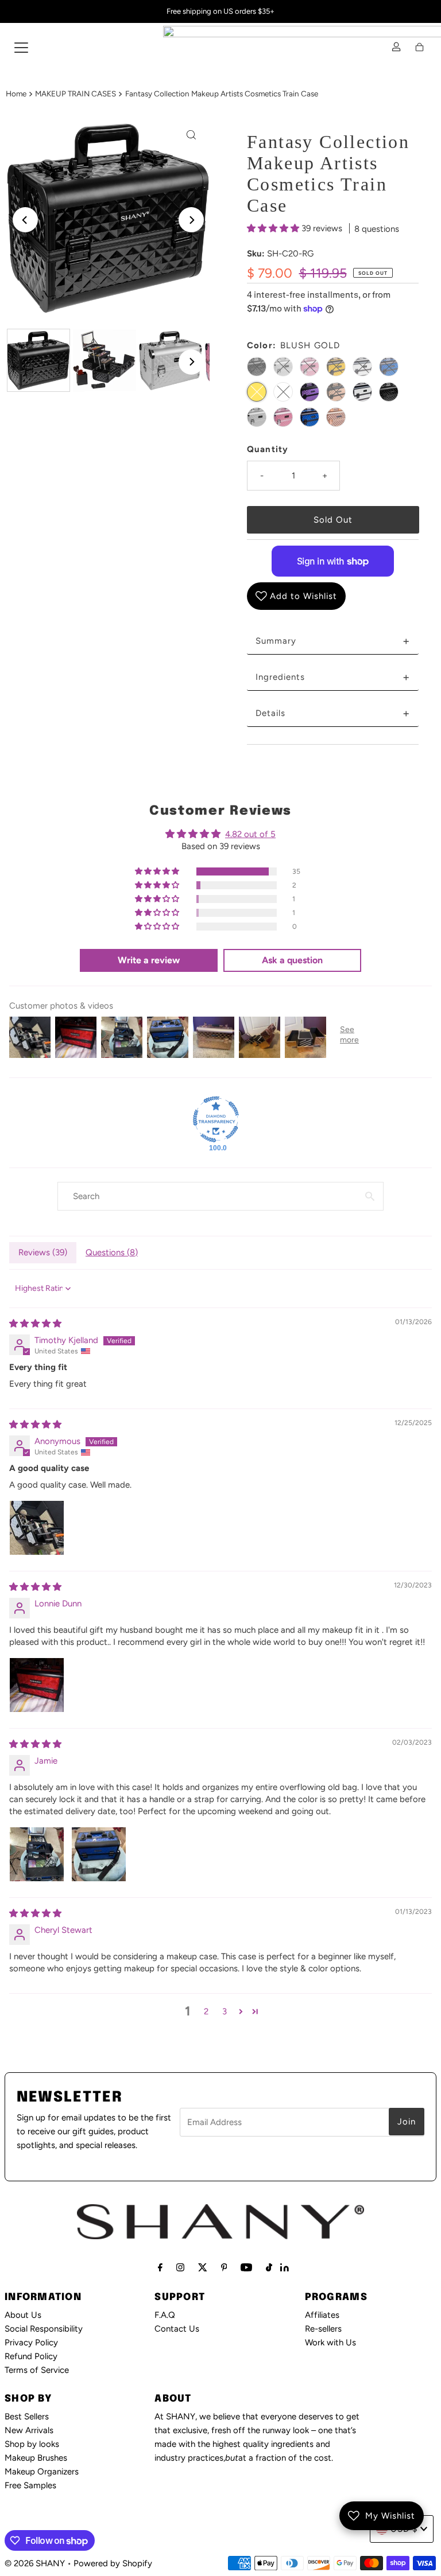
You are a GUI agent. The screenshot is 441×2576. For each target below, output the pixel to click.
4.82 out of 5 (250, 834)
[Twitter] (203, 2267)
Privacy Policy (31, 2342)
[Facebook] (160, 2267)
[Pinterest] (224, 2267)
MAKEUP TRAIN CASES (76, 94)
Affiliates (322, 2315)
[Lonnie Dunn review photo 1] (37, 1685)
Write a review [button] (149, 960)
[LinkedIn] (285, 2268)
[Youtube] (246, 2267)
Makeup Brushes (36, 2458)
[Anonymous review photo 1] (37, 1528)
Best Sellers (27, 2417)
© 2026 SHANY (35, 2563)
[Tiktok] (269, 2267)
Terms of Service (37, 2370)
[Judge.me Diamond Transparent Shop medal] (216, 1119)
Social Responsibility (44, 2329)
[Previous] (25, 220)
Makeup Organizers (42, 2472)
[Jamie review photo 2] (99, 1854)
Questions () (112, 1252)
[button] (274, 228)
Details (333, 713)
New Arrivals (29, 2430)
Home (16, 94)
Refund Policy (31, 2356)
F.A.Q (165, 2315)
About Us (23, 2315)
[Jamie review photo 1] (37, 1854)
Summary (333, 641)
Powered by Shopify (113, 2563)
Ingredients (333, 677)
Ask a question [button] (292, 960)
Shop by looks (32, 2444)
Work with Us (330, 2342)
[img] (35, 1324)
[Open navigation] (21, 47)
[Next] (191, 220)
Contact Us (177, 2329)
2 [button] (206, 2011)
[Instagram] (180, 2267)
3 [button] (225, 2011)
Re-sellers (323, 2329)
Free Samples (30, 2485)
